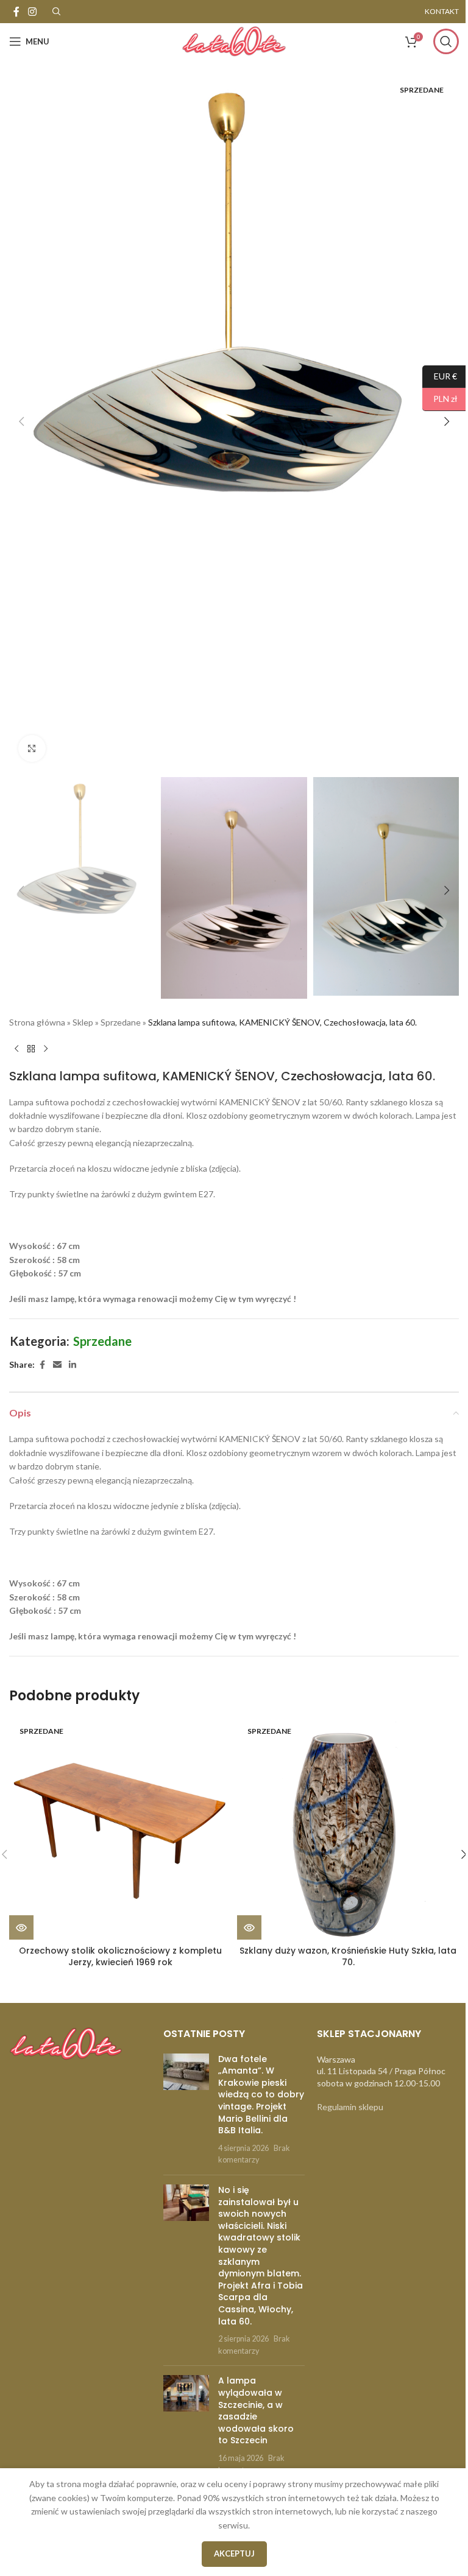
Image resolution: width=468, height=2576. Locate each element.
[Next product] (46, 1049)
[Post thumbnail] (186, 2110)
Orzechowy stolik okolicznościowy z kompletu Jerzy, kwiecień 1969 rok (120, 1957)
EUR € (440, 375)
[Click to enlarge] (32, 749)
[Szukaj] (446, 41)
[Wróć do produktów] (31, 1049)
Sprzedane (121, 1022)
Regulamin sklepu (350, 2107)
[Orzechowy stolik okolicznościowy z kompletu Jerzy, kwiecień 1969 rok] (120, 1829)
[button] (21, 421)
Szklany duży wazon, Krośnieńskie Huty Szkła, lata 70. (348, 1957)
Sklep (83, 1022)
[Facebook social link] (16, 12)
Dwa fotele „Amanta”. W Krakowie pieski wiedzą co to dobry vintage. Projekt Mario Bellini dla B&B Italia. (261, 2095)
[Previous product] (16, 1049)
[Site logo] (234, 40)
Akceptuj (234, 2553)
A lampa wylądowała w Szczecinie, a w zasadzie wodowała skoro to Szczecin (256, 2410)
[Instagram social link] (32, 12)
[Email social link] (57, 1365)
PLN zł (440, 399)
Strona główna (37, 1022)
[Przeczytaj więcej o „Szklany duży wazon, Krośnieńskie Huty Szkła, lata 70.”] (249, 1927)
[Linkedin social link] (73, 1365)
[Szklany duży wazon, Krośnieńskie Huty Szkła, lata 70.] (348, 1829)
